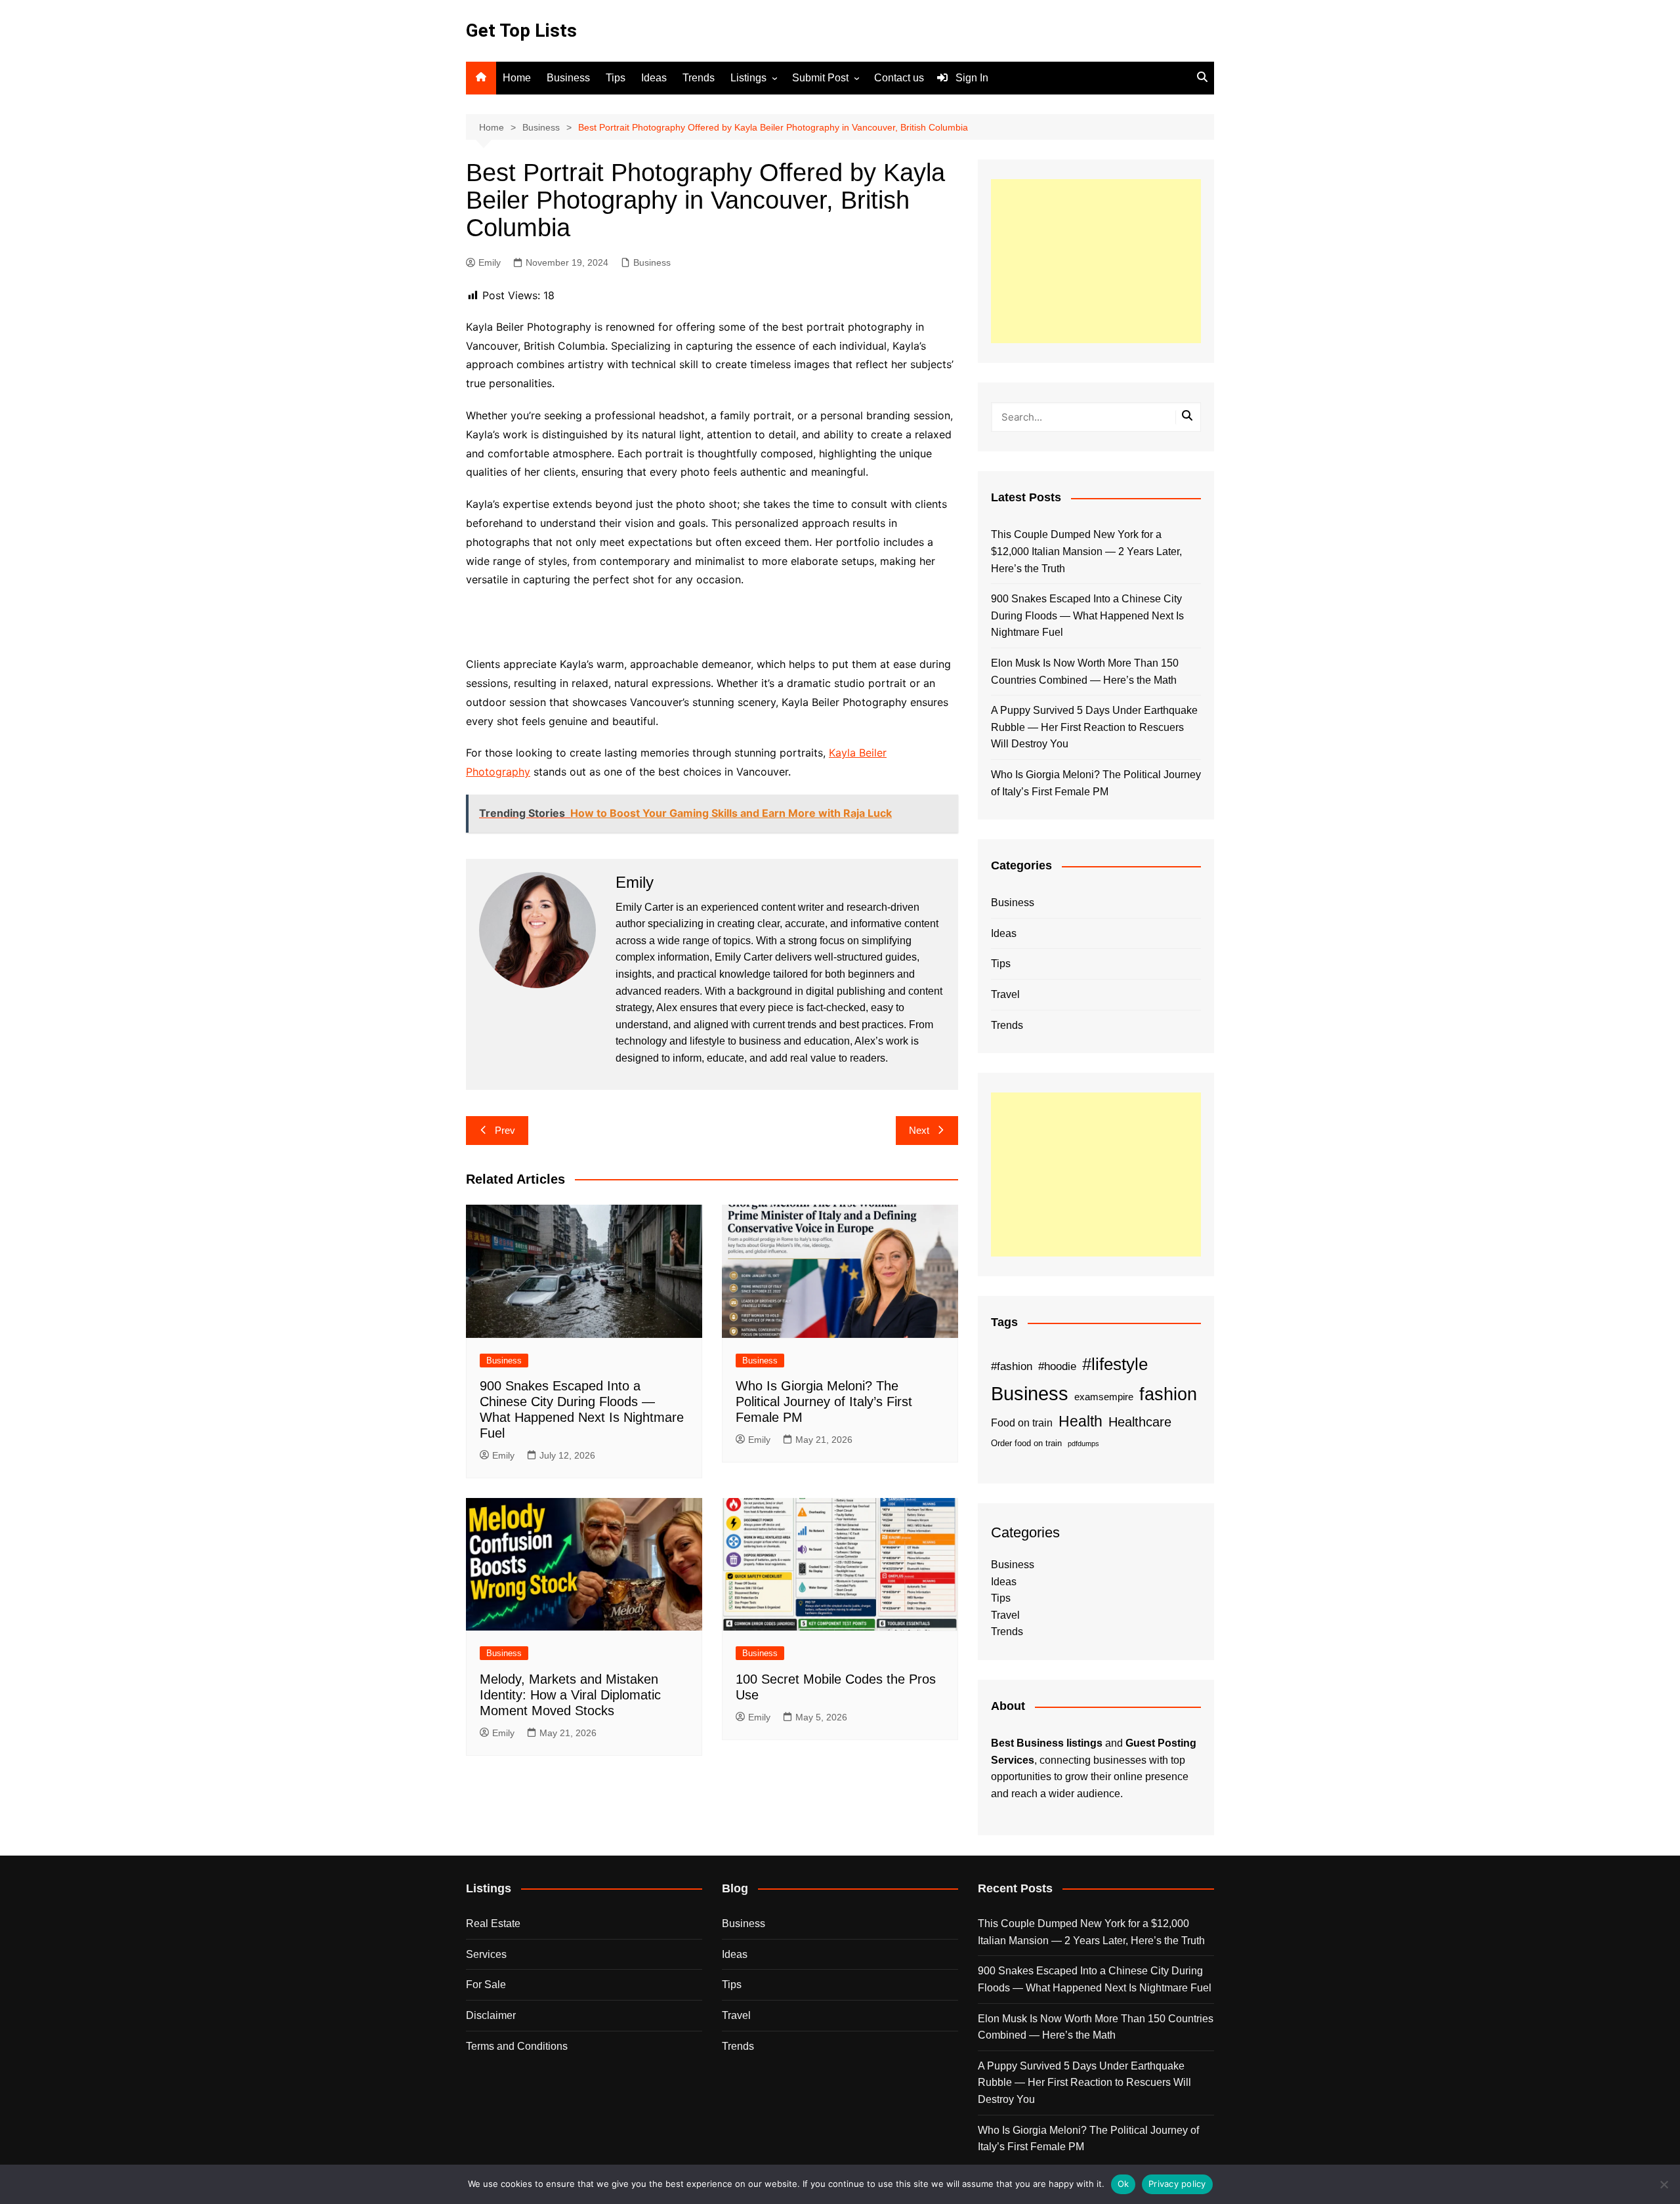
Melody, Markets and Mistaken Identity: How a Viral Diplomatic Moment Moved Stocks (570, 1695)
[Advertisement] (1096, 261)
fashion (1168, 1394)
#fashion (1012, 1366)
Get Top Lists (521, 31)
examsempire (1104, 1397)
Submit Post (820, 78)
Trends (699, 78)
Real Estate (493, 1923)
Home (517, 78)
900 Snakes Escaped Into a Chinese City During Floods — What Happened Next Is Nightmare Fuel (1087, 615)
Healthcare (1140, 1422)
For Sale (486, 1985)
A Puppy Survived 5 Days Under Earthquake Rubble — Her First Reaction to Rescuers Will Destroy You (1094, 727)
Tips (616, 78)
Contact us (899, 78)
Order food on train (1026, 1443)
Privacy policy (1177, 2184)
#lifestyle (1115, 1364)
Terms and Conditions (517, 2046)
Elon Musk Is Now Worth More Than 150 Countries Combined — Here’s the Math (1085, 672)
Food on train (1022, 1423)
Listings (748, 78)
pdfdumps (1083, 1444)
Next (919, 1130)
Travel (1005, 994)
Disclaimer (491, 2015)
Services (486, 1954)
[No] (1664, 2184)
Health (1081, 1421)
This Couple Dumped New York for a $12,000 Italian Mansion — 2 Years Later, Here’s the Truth (1086, 551)
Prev (505, 1130)
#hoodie (1057, 1366)
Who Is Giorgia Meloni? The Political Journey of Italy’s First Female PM (824, 1402)
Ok (1123, 2184)
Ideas (654, 78)
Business (568, 78)
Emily (490, 262)
